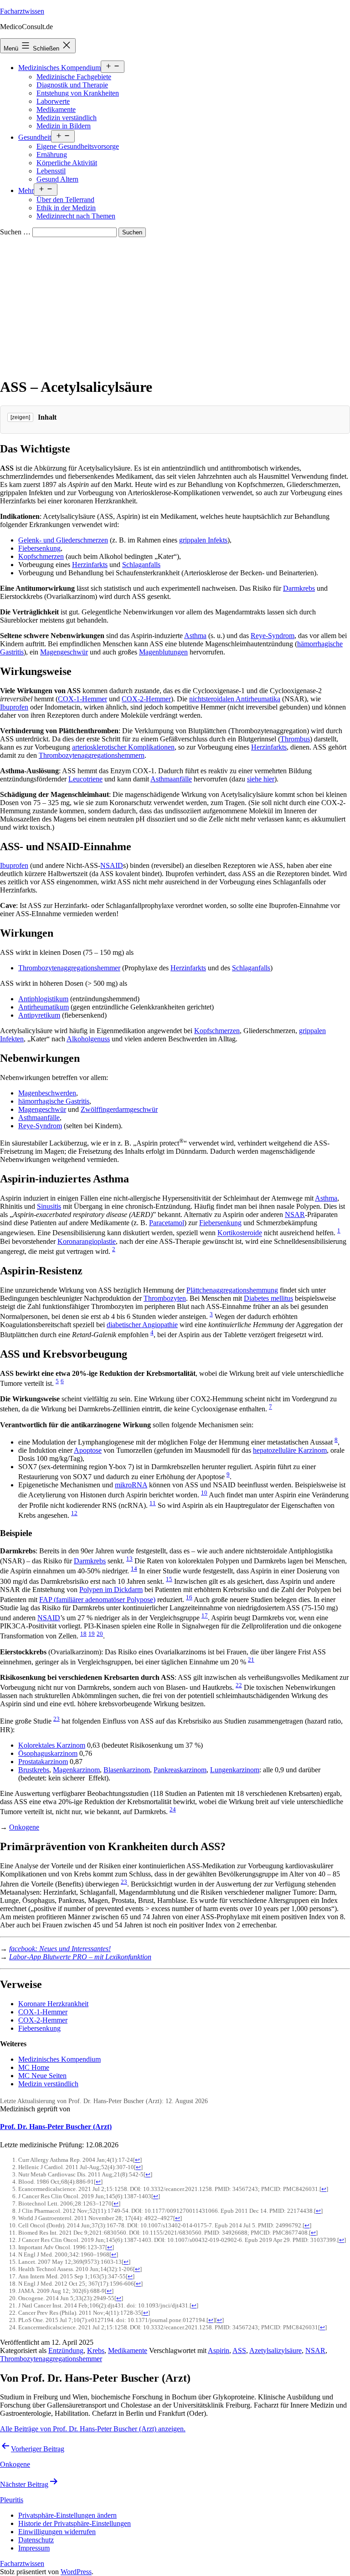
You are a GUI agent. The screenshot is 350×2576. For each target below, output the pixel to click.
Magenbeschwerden (47, 1093)
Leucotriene (85, 779)
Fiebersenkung (39, 548)
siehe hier (261, 779)
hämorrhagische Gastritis (54, 1101)
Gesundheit (35, 137)
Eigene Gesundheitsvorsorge (78, 146)
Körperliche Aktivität (67, 163)
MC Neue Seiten (42, 2076)
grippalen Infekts (203, 540)
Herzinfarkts (90, 565)
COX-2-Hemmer (146, 699)
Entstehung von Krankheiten (78, 93)
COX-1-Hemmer (82, 699)
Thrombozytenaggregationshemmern (92, 755)
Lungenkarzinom (235, 1770)
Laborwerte (53, 101)
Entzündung (66, 2350)
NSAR (295, 1214)
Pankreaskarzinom (180, 1770)
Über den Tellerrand (65, 200)
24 (173, 1809)
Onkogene (24, 1827)
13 (129, 1559)
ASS (239, 2350)
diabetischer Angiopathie (142, 1325)
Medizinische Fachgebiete (74, 77)
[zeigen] (20, 417)
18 (83, 1634)
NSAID (112, 865)
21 (251, 1660)
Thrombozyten (165, 1298)
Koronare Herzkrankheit (53, 2004)
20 (100, 1634)
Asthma (195, 636)
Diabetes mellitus (268, 1298)
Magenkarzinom (76, 1770)
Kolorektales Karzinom (52, 1745)
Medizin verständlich (67, 118)
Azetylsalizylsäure (275, 2350)
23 (57, 1719)
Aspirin (219, 2350)
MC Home (34, 2067)
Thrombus (295, 739)
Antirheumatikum (44, 1007)
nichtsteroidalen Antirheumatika (235, 699)
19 (92, 1634)
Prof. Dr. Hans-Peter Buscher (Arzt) (56, 2127)
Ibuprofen (14, 707)
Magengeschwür (64, 652)
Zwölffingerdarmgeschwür (119, 1109)
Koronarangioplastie (87, 1241)
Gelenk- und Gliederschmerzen (63, 540)
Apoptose (88, 1450)
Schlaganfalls (141, 565)
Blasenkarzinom (127, 1770)
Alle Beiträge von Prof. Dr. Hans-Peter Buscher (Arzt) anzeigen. (93, 2429)
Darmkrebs (299, 588)
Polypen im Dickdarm (111, 1590)
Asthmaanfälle (171, 779)
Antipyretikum (39, 1015)
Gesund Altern (57, 179)
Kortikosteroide (240, 1233)
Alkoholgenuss (88, 1039)
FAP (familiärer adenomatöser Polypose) (97, 1600)
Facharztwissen (22, 11)
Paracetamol (167, 1223)
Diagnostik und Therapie (72, 85)
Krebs (96, 2350)
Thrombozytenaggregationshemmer (69, 968)
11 (153, 1503)
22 (239, 1685)
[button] (67, 2515)
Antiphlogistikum (43, 999)
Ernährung (52, 155)
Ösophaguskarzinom (48, 1753)
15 (169, 1579)
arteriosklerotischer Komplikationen (123, 747)
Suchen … (15, 232)
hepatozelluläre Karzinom (290, 1450)
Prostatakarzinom (43, 1762)
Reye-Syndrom (273, 636)
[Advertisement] (175, 305)
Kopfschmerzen (41, 556)
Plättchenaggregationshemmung (232, 1290)
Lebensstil (51, 171)
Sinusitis (49, 1206)
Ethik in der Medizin (66, 208)
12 (74, 1513)
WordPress (76, 2572)
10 (204, 1493)
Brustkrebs (34, 1770)
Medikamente (56, 109)
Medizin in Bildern (64, 126)
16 (189, 1597)
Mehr (26, 190)
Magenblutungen (163, 652)
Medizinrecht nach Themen (76, 216)
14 (134, 1569)
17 (205, 1615)
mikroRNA (131, 1485)
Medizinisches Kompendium (59, 68)
